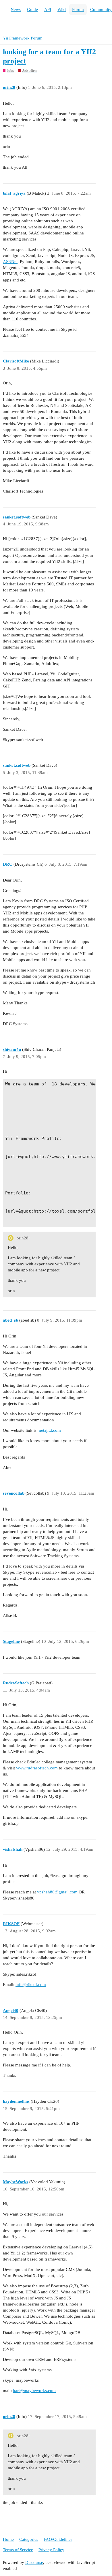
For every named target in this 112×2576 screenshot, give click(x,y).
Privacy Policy (51, 2550)
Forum (78, 10)
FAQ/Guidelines (58, 2539)
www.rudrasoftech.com (37, 1768)
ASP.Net (10, 262)
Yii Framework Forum (23, 38)
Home (8, 2539)
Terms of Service (18, 2550)
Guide (32, 10)
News (16, 10)
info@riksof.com (31, 1985)
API (48, 10)
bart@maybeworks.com (34, 2391)
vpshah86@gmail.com (57, 1892)
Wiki (62, 10)
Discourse (34, 2562)
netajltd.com (50, 1430)
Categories (29, 2539)
